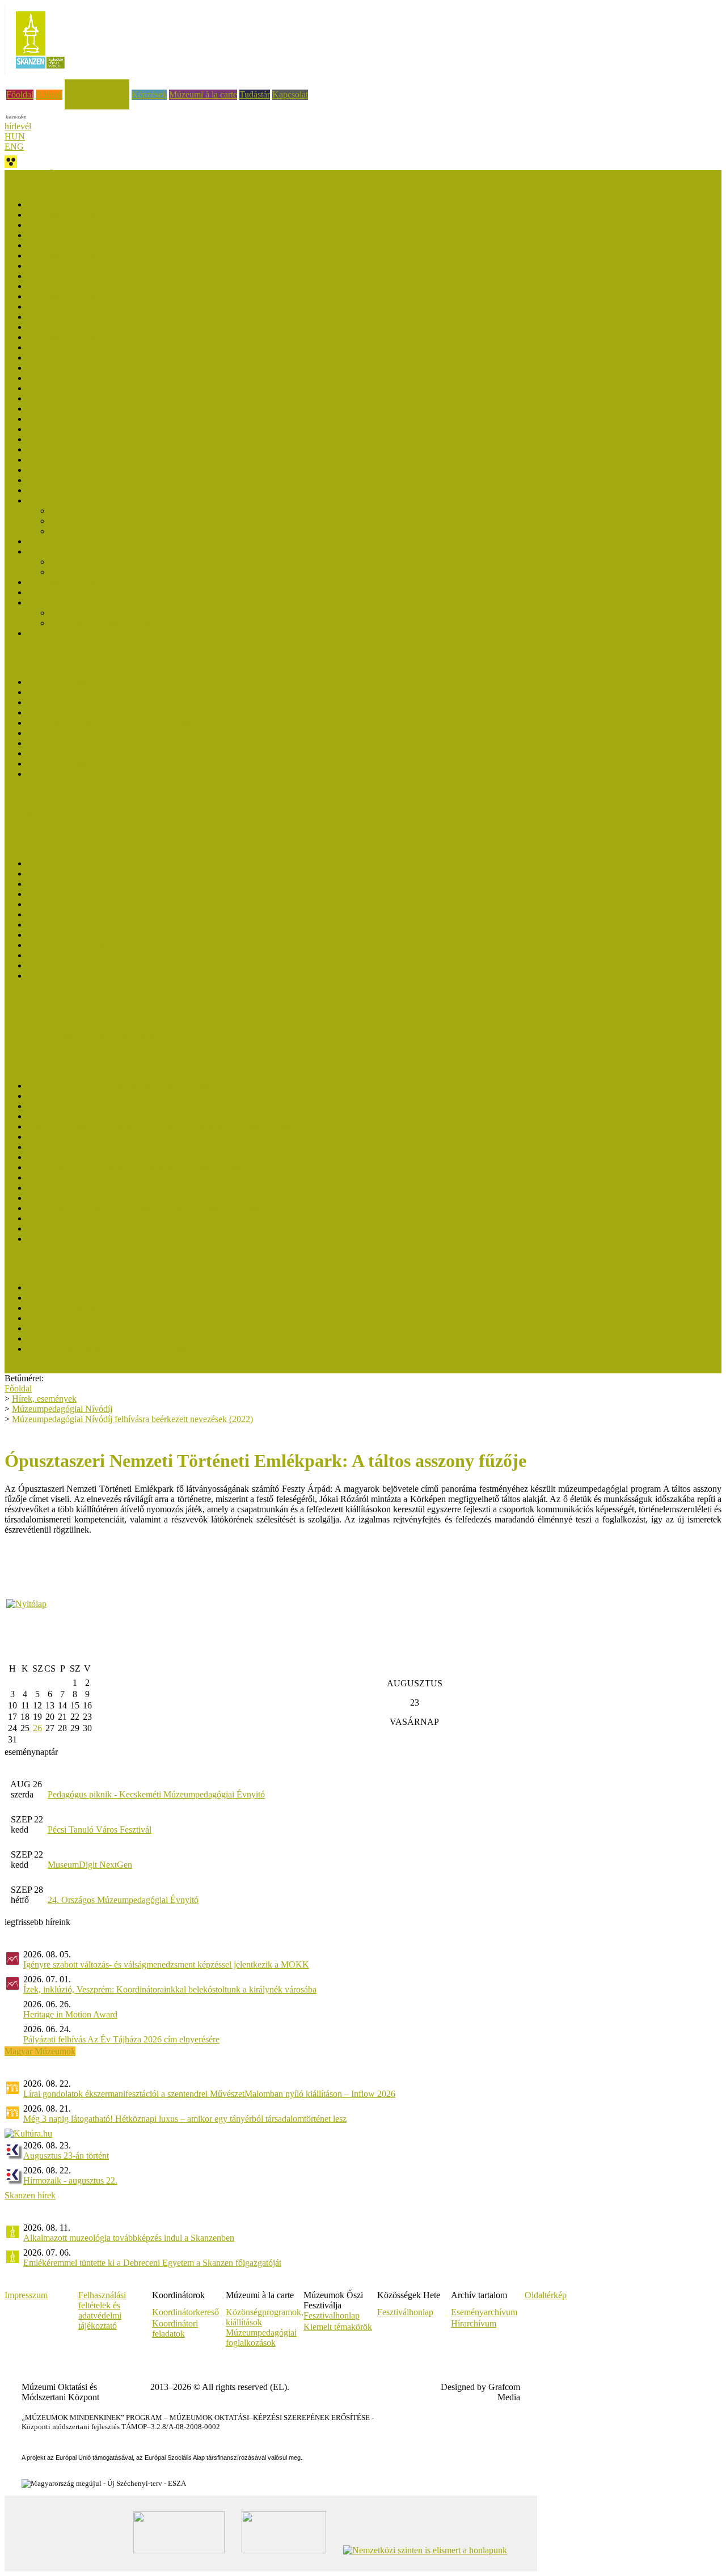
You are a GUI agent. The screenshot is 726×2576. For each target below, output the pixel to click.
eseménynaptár (31, 1752)
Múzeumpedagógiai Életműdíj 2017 (91, 1177)
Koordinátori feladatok (175, 2328)
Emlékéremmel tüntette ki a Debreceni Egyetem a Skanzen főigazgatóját (152, 2263)
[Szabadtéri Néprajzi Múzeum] (40, 72)
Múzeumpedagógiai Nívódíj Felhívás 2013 (104, 582)
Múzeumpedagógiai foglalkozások (261, 2338)
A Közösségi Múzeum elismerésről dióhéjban (108, 1349)
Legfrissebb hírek (36, 824)
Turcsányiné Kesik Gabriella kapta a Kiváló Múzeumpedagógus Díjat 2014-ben (170, 774)
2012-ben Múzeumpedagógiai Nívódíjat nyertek (136, 613)
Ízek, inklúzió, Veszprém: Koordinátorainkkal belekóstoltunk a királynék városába (170, 1989)
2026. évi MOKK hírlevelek (78, 863)
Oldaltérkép (546, 2295)
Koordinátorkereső (185, 2312)
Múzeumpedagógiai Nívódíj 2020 (88, 347)
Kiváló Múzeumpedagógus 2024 (86, 692)
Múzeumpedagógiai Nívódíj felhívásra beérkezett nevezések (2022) (148, 276)
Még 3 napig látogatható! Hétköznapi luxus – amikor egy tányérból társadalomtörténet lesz (185, 2119)
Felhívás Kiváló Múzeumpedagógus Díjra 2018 (112, 733)
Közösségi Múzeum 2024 (73, 1298)
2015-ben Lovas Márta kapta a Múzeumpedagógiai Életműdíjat (140, 1188)
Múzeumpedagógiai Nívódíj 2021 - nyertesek (108, 296)
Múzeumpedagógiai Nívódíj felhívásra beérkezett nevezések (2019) (148, 368)
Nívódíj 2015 (51, 480)
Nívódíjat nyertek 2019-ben (77, 358)
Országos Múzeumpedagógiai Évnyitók (75, 1025)
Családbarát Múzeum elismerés (60, 803)
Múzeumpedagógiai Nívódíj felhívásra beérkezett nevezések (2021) (148, 306)
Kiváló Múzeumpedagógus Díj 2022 (93, 702)
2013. (37, 976)
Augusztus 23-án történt (66, 2156)
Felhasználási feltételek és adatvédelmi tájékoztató (102, 2310)
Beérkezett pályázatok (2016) (80, 439)
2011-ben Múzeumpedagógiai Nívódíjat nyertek (136, 623)
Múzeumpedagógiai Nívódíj (62, 1409)
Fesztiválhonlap (405, 2312)
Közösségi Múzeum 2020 (73, 1328)
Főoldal (20, 94)
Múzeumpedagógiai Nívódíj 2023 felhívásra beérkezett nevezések (145, 255)
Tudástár (255, 94)
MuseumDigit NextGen (90, 1865)
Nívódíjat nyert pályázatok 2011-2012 (95, 602)
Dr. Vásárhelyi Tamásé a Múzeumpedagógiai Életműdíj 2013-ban (144, 1208)
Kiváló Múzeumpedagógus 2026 (86, 682)
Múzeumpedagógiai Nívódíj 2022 (88, 286)
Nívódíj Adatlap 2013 (66, 592)
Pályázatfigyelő (32, 1046)
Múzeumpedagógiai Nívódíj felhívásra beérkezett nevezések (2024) (148, 235)
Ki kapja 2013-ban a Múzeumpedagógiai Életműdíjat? (124, 1218)
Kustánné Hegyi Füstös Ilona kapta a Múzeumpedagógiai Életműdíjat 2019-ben (170, 1147)
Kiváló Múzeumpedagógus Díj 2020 (93, 712)
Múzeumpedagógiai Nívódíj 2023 (88, 266)
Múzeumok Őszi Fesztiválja (54, 175)
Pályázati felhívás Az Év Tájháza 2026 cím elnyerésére (121, 2039)
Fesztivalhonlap (332, 2315)
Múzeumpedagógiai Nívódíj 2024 (88, 245)
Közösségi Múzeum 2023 (73, 1308)
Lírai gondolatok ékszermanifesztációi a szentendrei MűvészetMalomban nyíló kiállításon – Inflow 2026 (209, 2094)
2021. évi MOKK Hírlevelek (79, 914)
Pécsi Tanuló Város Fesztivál (100, 1830)
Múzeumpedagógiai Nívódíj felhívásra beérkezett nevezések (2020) (148, 337)
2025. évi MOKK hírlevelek (78, 874)
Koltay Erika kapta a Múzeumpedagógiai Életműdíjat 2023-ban (140, 1106)
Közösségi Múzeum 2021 (73, 1318)
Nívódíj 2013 (51, 551)
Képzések (149, 94)
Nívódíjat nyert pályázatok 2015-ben (93, 460)
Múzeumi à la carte (203, 94)
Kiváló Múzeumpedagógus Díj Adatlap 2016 (108, 764)
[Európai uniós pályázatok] (26, 1604)
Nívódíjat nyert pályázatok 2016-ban (93, 429)
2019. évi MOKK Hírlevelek (79, 935)
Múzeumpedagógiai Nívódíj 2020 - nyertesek (108, 327)
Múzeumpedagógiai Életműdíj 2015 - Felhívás (110, 1198)
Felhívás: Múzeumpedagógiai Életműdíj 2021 (109, 1137)
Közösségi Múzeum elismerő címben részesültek (114, 1287)
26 (37, 1728)
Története (44, 633)
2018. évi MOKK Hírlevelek (79, 945)
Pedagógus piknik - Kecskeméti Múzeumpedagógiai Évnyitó (156, 1794)
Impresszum (26, 2295)
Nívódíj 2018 (51, 388)
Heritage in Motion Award (70, 2014)
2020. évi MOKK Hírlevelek (79, 925)
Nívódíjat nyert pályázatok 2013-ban (93, 541)
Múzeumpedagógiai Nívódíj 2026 (88, 204)
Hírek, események (97, 84)
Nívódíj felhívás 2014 (89, 521)
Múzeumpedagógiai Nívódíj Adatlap (115, 531)
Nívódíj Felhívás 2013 (90, 572)
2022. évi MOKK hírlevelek (78, 904)
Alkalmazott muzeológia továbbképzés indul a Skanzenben (129, 2238)
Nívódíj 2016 (51, 449)
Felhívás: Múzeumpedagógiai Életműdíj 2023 (109, 1116)
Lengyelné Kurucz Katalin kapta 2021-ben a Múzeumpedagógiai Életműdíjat (165, 1126)
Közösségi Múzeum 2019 (73, 1338)
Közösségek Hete (36, 1015)
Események (25, 813)
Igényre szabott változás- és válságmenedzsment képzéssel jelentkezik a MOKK (166, 1964)
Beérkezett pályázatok (89, 511)
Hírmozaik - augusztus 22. (70, 2180)
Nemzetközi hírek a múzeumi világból (73, 1056)
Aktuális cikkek (33, 834)
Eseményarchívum (484, 2312)
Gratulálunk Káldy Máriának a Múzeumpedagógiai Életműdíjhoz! (145, 1167)
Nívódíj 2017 (51, 409)
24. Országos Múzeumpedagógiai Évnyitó (123, 1900)
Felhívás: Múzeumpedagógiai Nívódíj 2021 (105, 317)
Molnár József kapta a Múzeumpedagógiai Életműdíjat (124, 1086)
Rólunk (49, 94)
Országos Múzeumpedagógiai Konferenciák (83, 1036)
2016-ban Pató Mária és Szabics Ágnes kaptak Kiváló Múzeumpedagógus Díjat (170, 743)
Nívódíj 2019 (51, 378)
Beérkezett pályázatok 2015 (77, 470)
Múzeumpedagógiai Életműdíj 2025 (91, 1096)
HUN (15, 136)
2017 (36, 955)
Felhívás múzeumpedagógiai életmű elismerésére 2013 (124, 1239)
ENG (14, 147)
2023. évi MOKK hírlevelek (78, 894)
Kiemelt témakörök (338, 2327)
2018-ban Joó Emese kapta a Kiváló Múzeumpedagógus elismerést (147, 723)
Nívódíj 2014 (51, 500)
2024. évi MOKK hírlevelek (78, 884)
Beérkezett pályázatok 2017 (77, 419)
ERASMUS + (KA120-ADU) (59, 1005)
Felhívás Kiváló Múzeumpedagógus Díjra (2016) (115, 753)
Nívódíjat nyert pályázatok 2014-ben (93, 490)
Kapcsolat (290, 94)
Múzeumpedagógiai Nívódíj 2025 (88, 225)
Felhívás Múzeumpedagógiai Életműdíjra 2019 (111, 1157)
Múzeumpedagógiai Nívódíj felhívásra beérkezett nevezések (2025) (148, 215)
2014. (37, 965)
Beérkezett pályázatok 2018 (77, 398)
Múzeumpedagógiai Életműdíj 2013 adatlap (105, 1228)
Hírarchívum (474, 2323)
